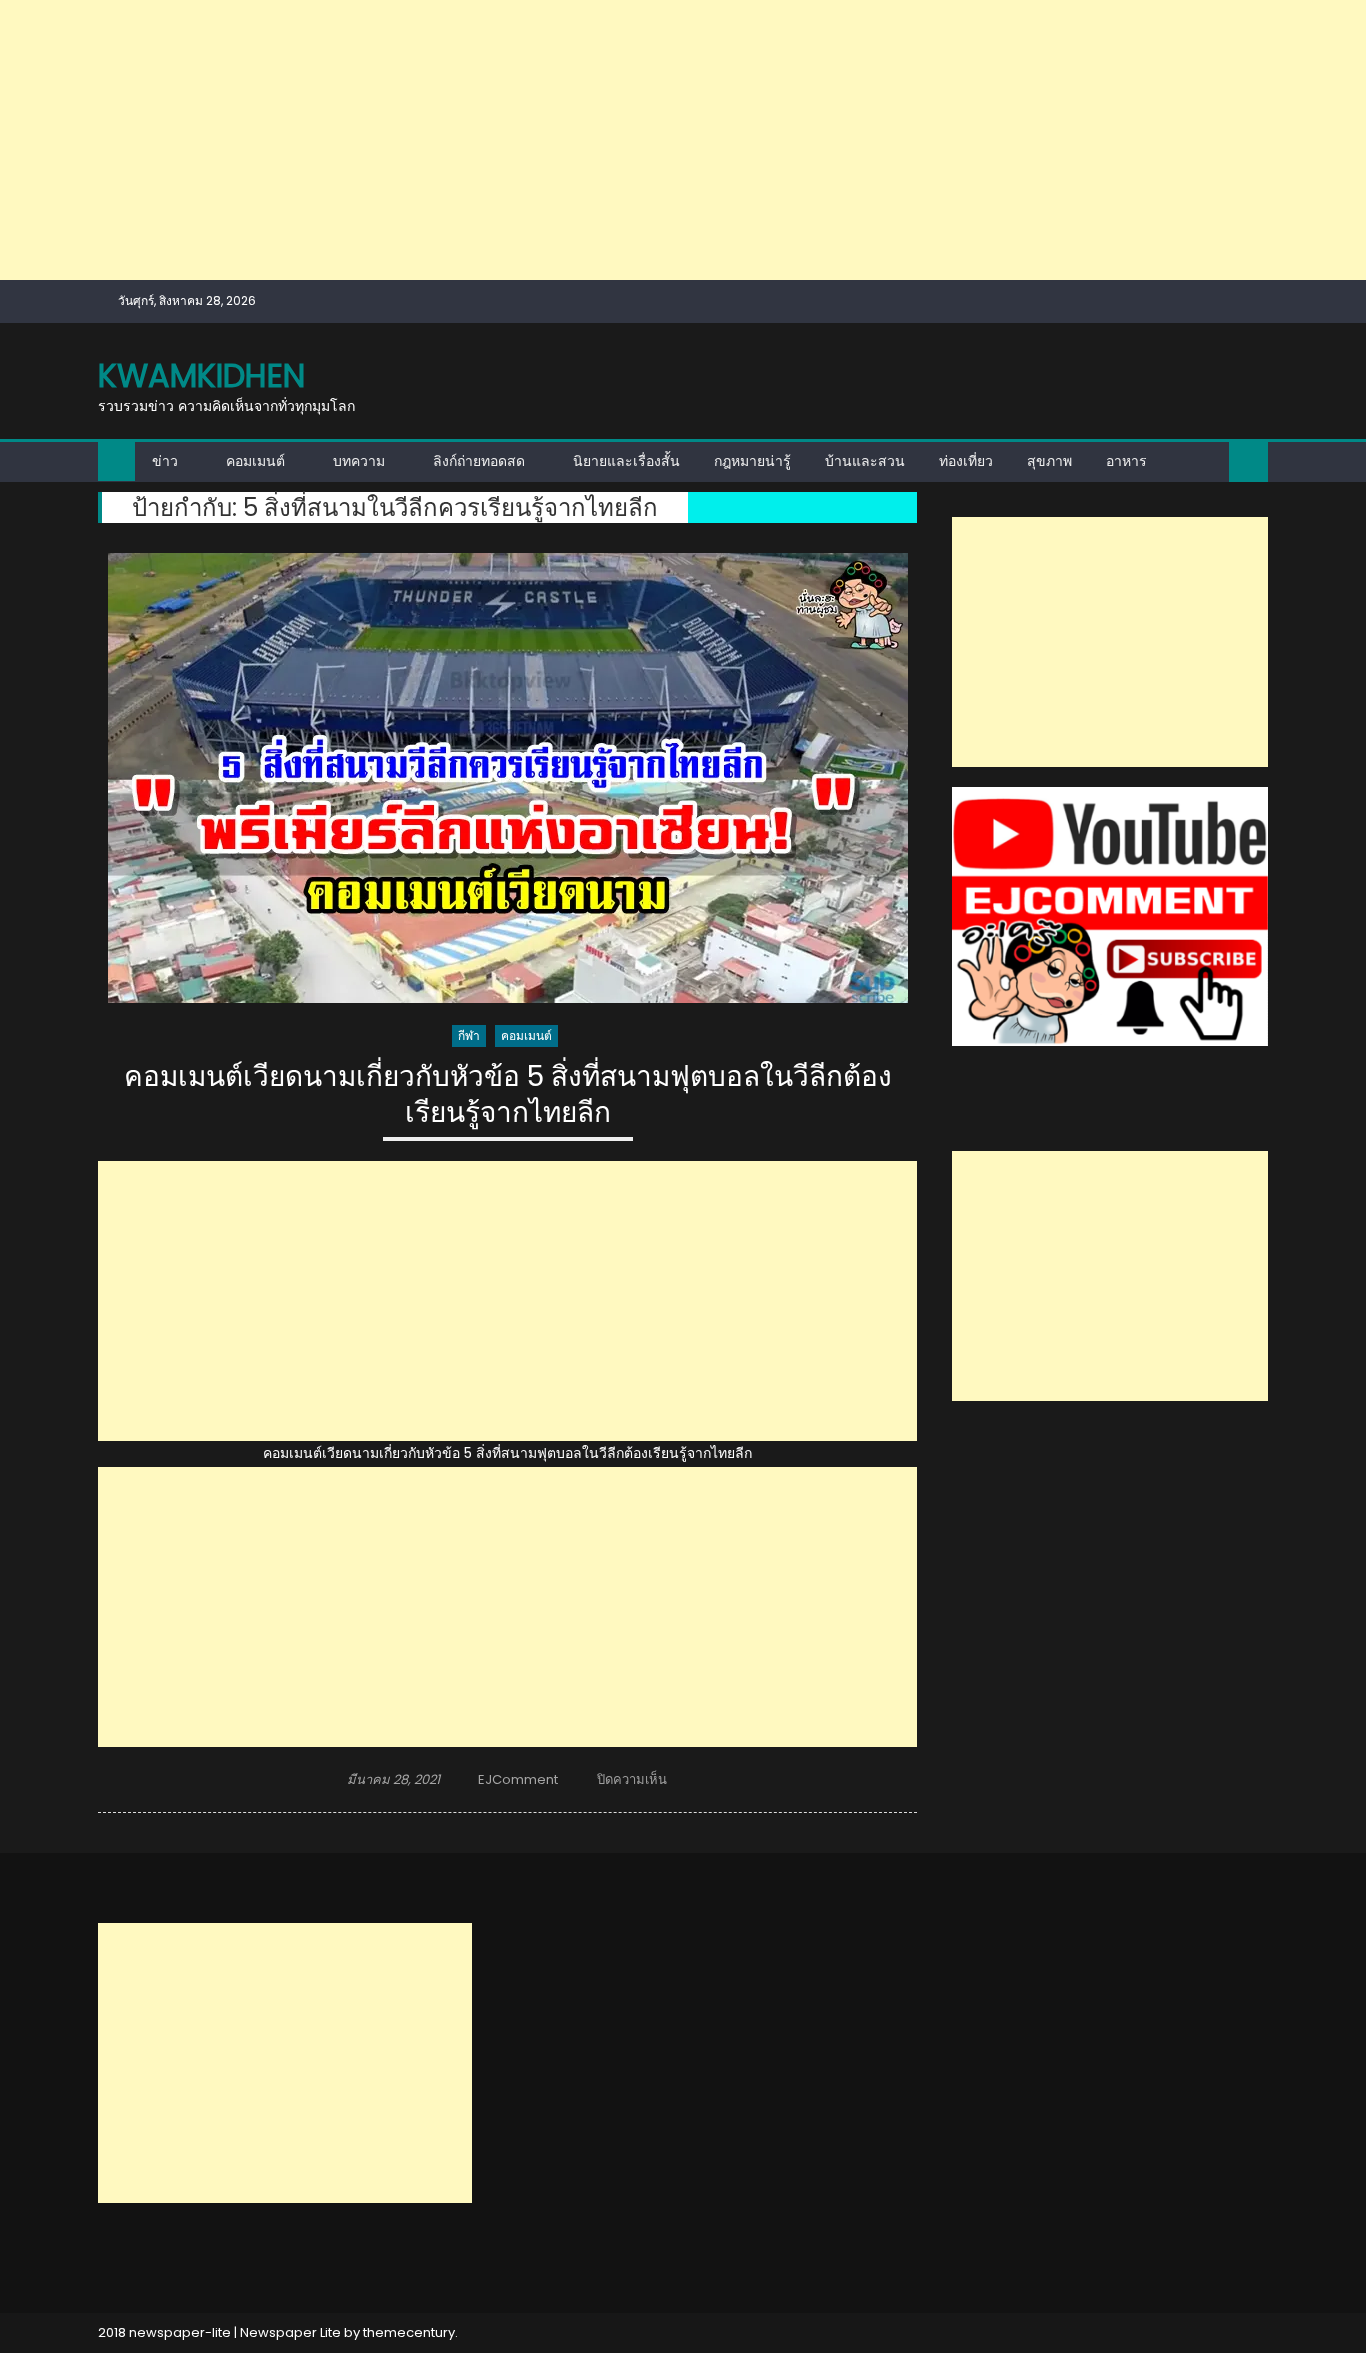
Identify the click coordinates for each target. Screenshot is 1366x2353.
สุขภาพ (1049, 461)
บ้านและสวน (865, 461)
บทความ (359, 461)
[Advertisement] (600, 140)
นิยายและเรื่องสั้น (626, 461)
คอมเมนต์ (255, 461)
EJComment (518, 1779)
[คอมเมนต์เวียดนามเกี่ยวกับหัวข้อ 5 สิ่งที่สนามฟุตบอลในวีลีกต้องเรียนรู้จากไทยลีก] (507, 778)
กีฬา (469, 1035)
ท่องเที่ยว (966, 461)
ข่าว (165, 461)
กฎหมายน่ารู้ (752, 461)
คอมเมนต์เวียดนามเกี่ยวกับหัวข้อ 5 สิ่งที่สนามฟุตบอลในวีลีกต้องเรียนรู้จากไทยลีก (508, 1095)
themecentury (409, 2332)
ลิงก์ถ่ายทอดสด (479, 461)
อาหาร (1126, 461)
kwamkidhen (201, 375)
